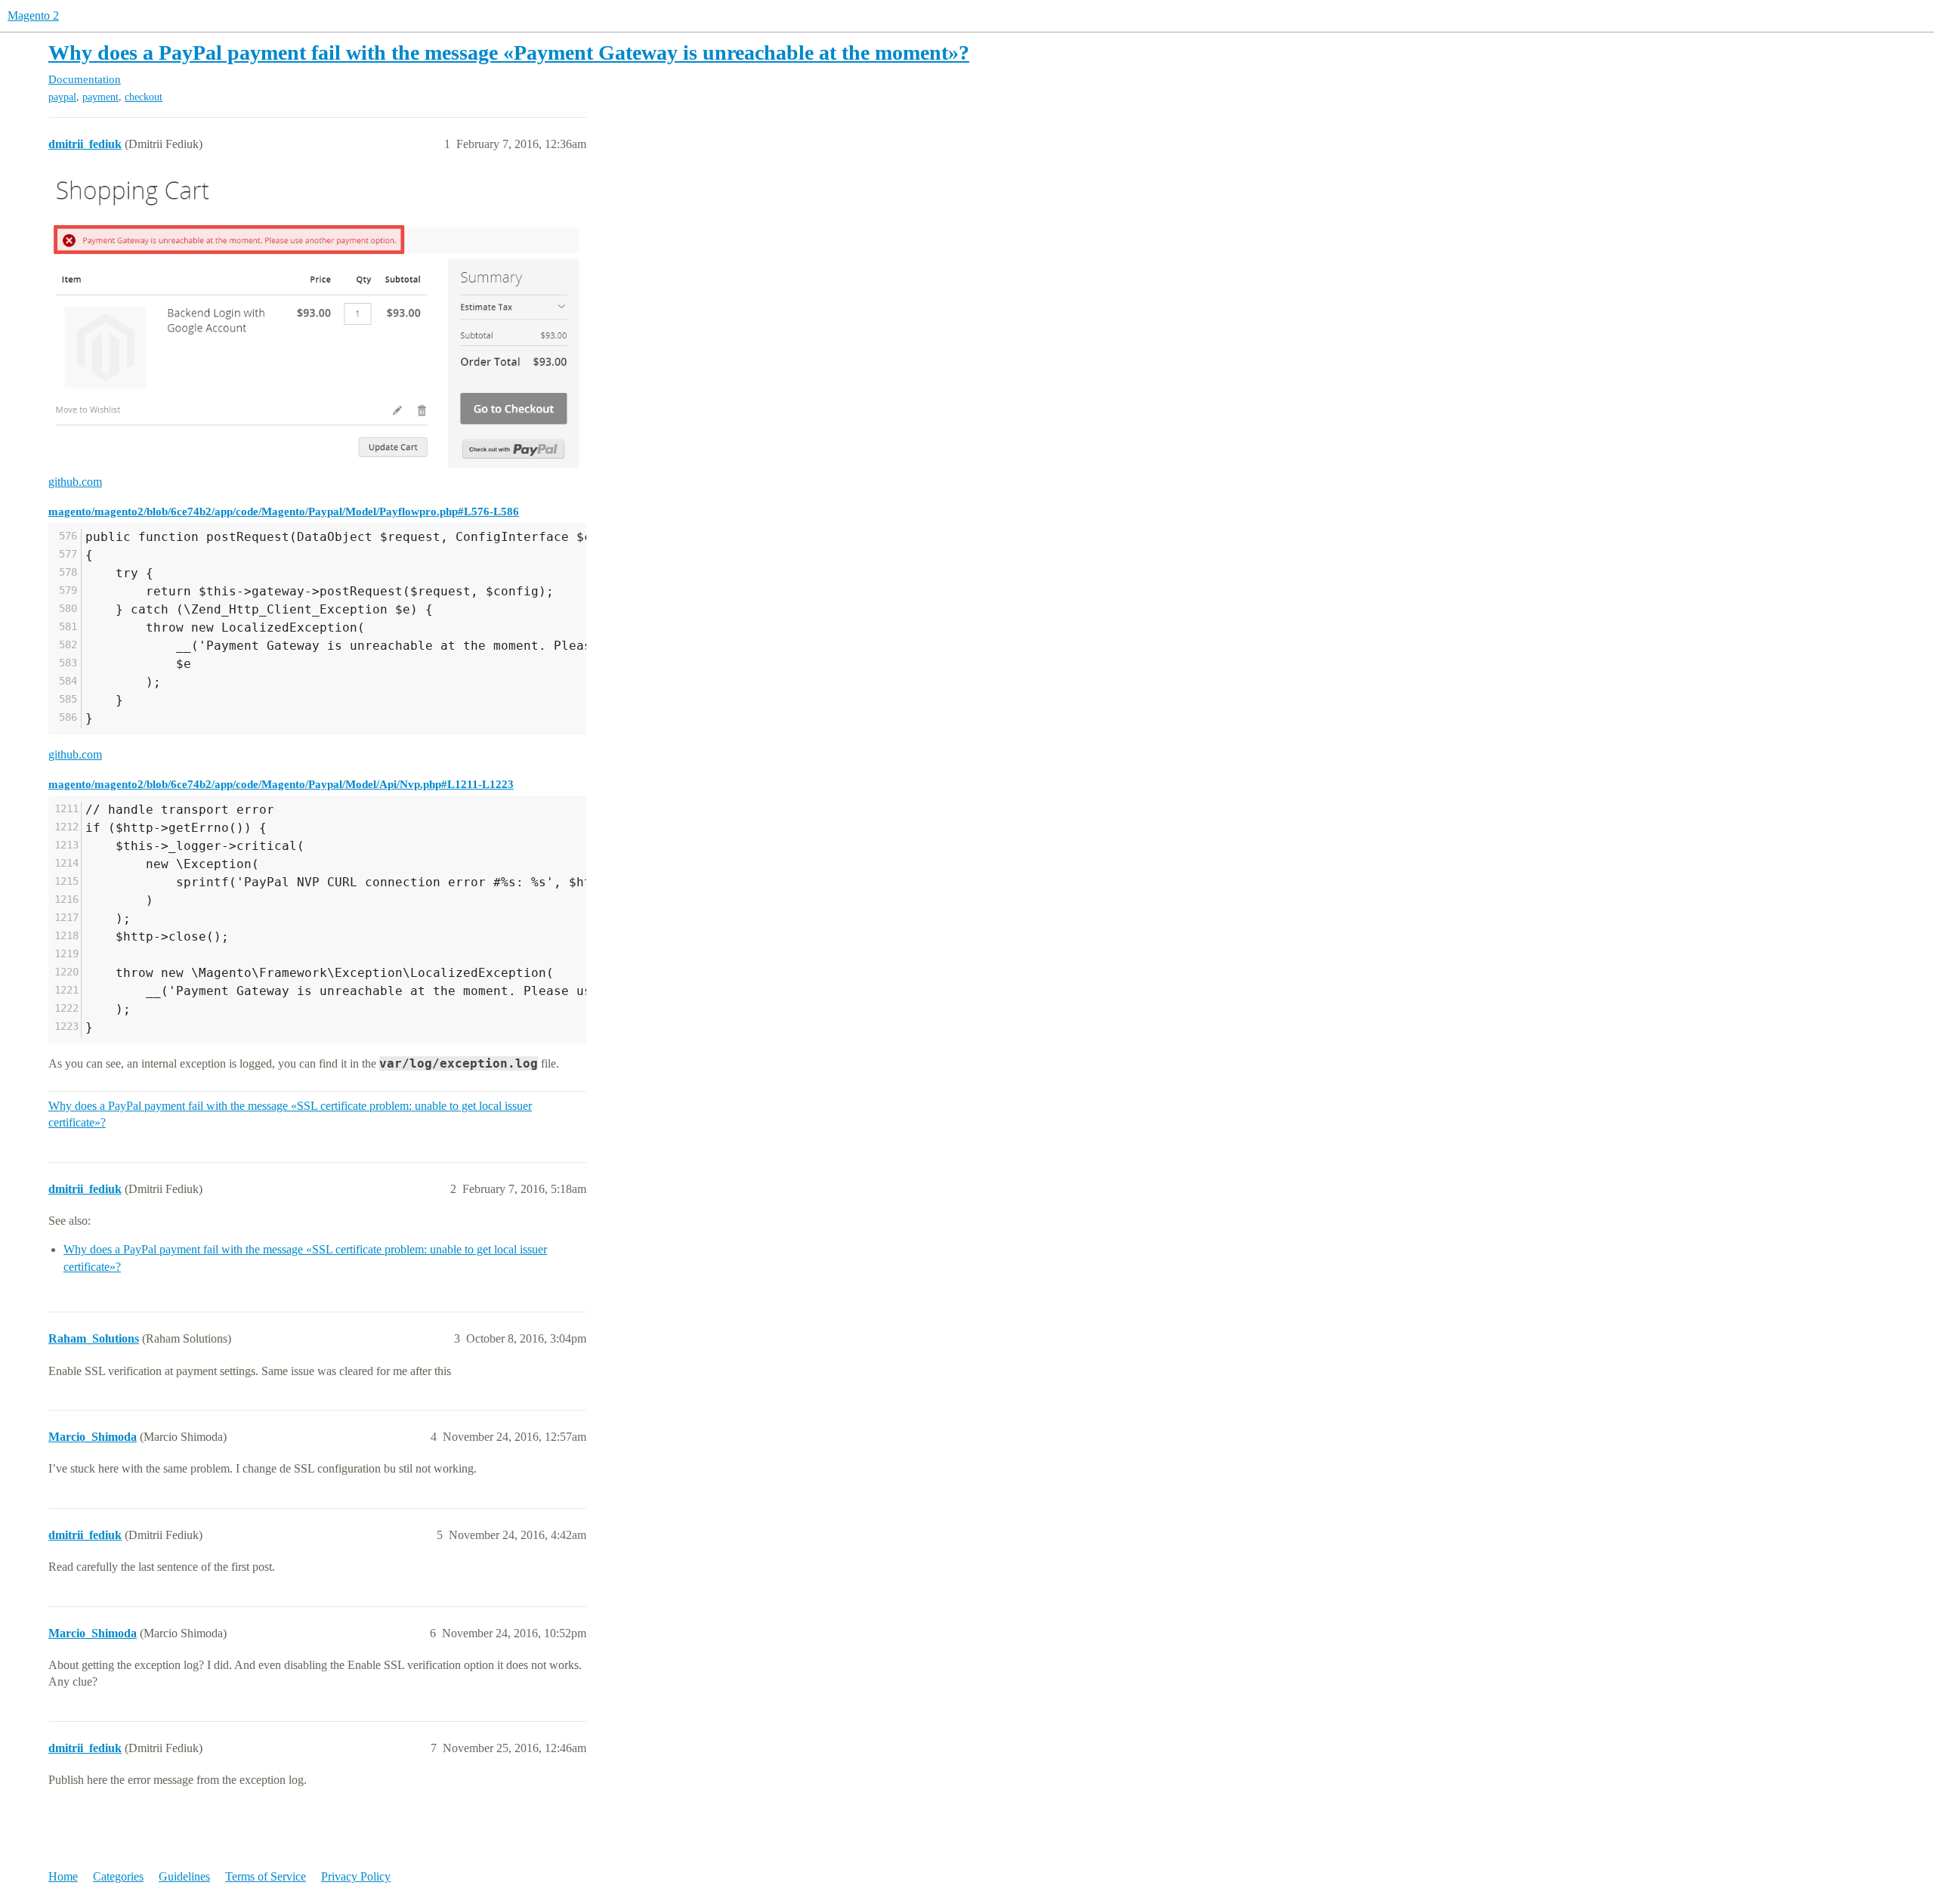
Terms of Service (266, 1876)
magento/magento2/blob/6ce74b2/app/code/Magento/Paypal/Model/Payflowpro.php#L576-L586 (284, 511)
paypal (62, 97)
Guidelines (184, 1876)
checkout (144, 97)
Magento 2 (33, 15)
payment (100, 97)
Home (63, 1876)
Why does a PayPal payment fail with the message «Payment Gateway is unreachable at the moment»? (509, 53)
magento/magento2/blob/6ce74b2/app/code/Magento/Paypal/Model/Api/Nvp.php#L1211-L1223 (281, 784)
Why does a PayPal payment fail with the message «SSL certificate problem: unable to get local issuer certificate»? (290, 1114)
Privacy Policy (356, 1876)
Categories (118, 1876)
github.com (75, 482)
